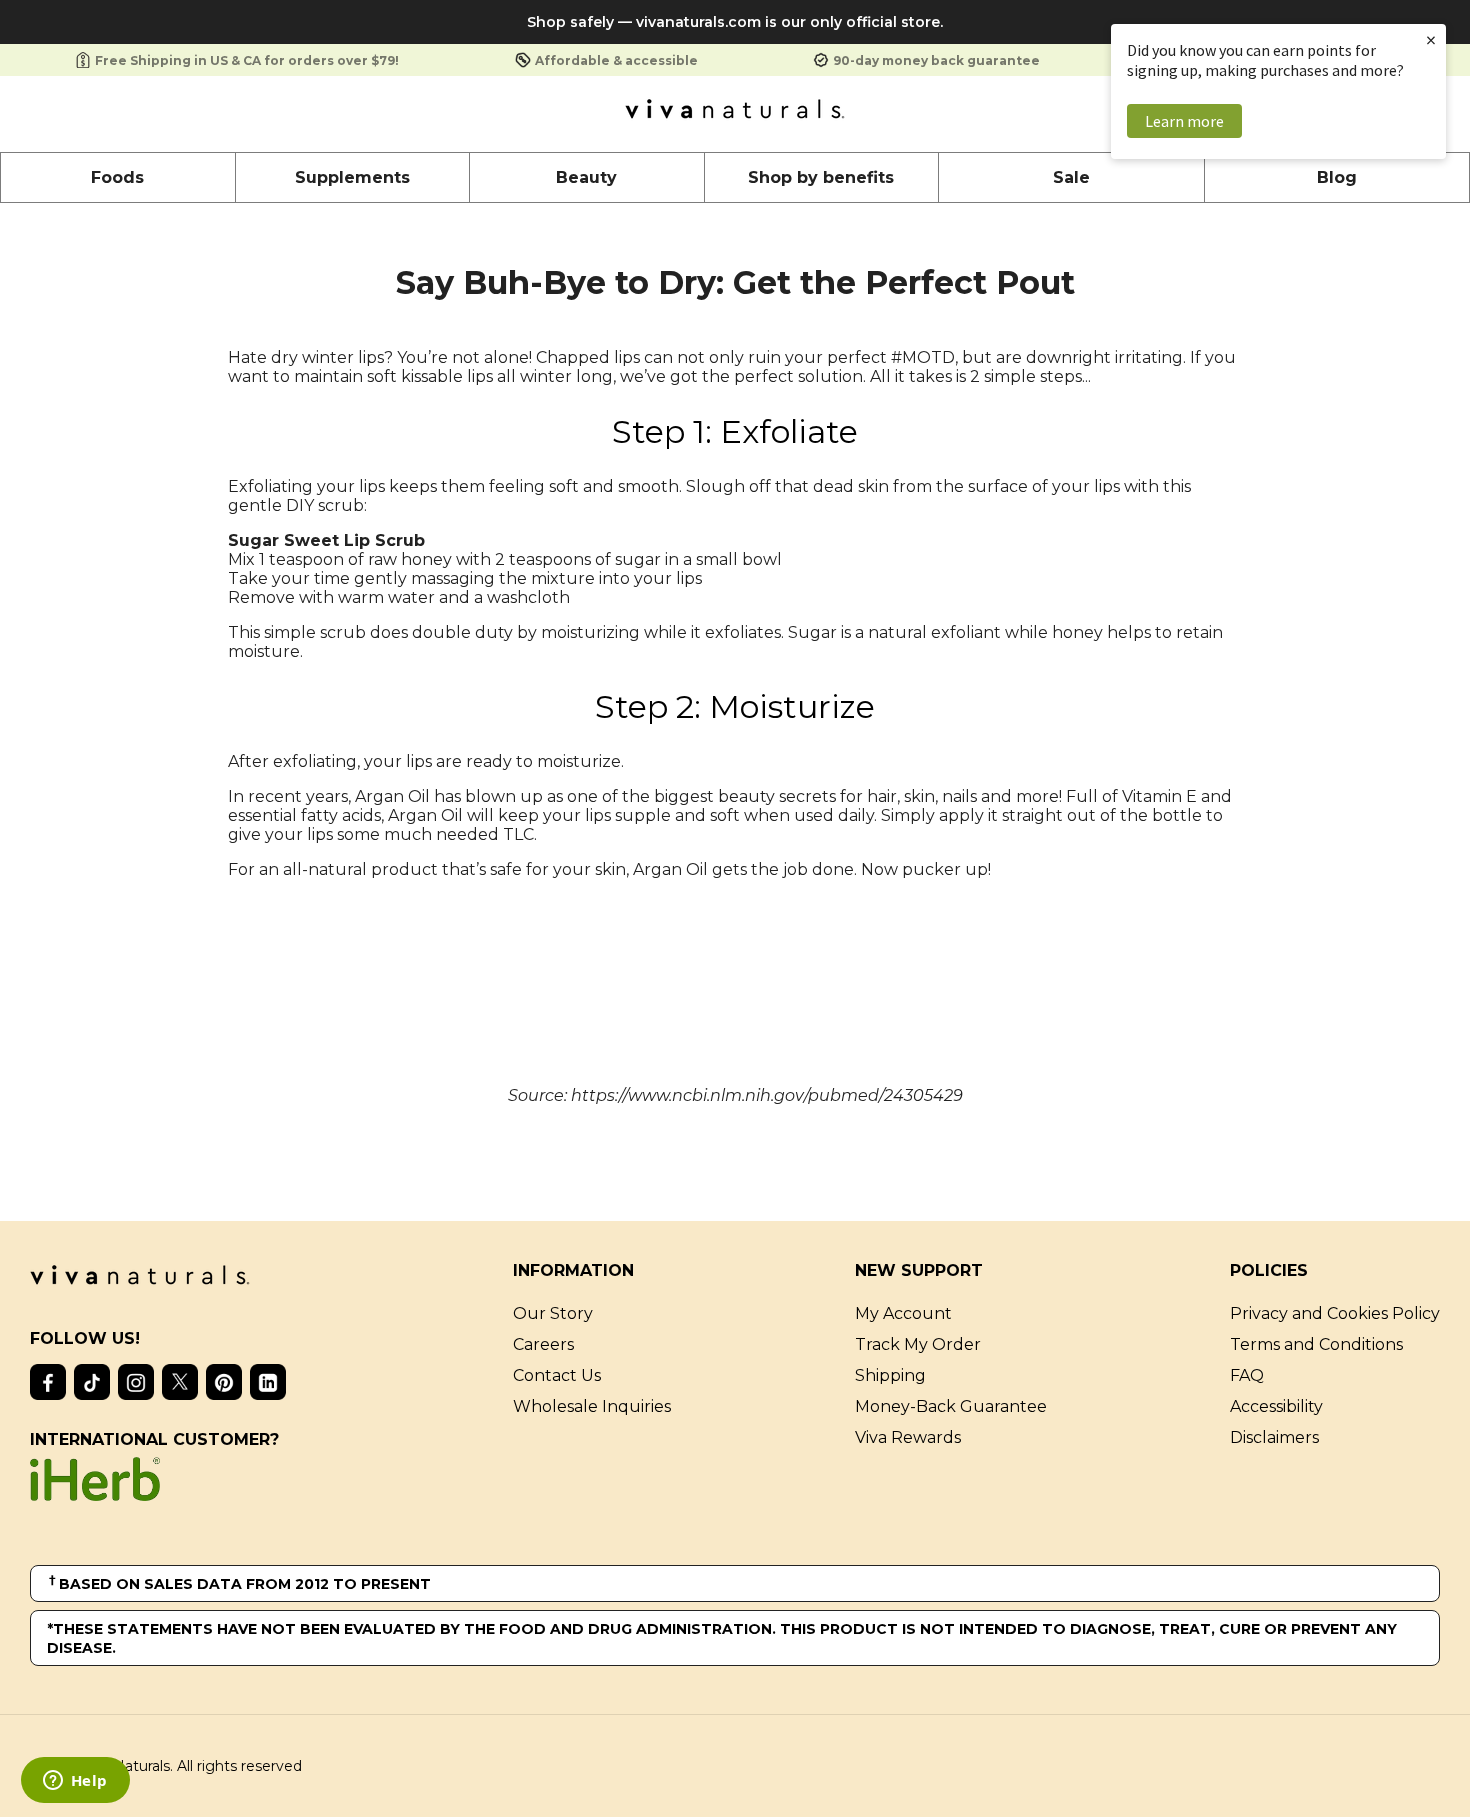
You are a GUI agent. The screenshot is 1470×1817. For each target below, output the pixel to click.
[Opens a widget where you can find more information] (75, 1782)
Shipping (890, 1375)
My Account (903, 1313)
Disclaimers (1274, 1437)
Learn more (1184, 121)
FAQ (1247, 1375)
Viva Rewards (908, 1437)
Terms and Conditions (1316, 1344)
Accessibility (1276, 1406)
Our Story (553, 1313)
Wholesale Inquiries (592, 1406)
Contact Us (557, 1375)
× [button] (1431, 39)
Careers (543, 1344)
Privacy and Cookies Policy (1335, 1313)
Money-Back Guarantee (951, 1406)
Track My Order (918, 1344)
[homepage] (735, 114)
